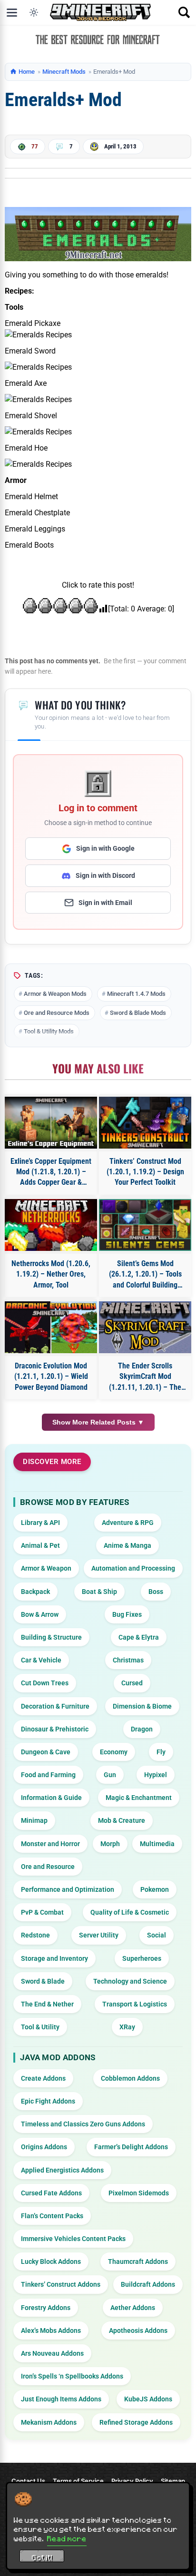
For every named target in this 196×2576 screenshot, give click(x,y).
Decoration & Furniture (55, 1706)
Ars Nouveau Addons (52, 2353)
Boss (156, 1592)
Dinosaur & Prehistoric (55, 1729)
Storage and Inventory (54, 1958)
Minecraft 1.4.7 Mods (136, 994)
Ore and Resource (48, 1867)
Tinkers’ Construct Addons (61, 2284)
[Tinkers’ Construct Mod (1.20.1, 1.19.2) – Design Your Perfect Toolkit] (145, 1123)
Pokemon (155, 1889)
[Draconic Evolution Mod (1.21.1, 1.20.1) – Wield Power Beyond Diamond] (51, 1327)
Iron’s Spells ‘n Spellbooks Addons (72, 2376)
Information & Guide (51, 1798)
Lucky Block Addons (51, 2261)
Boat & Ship (99, 1592)
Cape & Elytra (139, 1637)
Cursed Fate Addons (51, 2193)
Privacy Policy (132, 2481)
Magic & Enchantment (139, 1798)
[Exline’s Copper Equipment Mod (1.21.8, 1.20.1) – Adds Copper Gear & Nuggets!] (51, 1123)
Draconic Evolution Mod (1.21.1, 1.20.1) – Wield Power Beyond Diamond (51, 1376)
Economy (114, 1752)
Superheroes (142, 1958)
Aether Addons (133, 2308)
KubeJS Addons (148, 2399)
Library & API (40, 1523)
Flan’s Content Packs (52, 2216)
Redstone (35, 1935)
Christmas (128, 1660)
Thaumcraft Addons (138, 2261)
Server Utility (99, 1935)
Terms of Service (78, 2481)
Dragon (142, 1729)
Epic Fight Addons (48, 2101)
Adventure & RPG (128, 1523)
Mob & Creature (122, 1820)
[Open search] (184, 12)
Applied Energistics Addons (62, 2170)
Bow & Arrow (40, 1614)
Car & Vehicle (41, 1660)
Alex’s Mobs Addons (51, 2330)
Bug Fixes (127, 1614)
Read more (67, 2538)
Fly (161, 1752)
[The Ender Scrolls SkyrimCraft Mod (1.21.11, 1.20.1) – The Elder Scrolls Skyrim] (145, 1327)
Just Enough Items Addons (61, 2399)
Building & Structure (51, 1637)
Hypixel (156, 1775)
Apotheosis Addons (138, 2330)
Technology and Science (130, 1981)
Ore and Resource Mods (57, 1013)
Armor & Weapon (46, 1568)
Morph (110, 1844)
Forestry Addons (46, 2308)
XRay (127, 2027)
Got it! (42, 2557)
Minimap (34, 1820)
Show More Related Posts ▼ (98, 1422)
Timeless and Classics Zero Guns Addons (83, 2124)
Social (157, 1935)
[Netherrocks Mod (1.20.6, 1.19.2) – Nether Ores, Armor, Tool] (51, 1225)
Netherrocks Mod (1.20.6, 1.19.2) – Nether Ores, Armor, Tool (51, 1274)
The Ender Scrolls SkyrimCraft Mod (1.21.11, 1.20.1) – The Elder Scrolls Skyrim (145, 1377)
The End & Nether (47, 2004)
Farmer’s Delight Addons (131, 2147)
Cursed (132, 1683)
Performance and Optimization (68, 1889)
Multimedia (157, 1844)
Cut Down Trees (45, 1683)
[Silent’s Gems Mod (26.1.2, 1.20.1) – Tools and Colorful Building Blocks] (145, 1225)
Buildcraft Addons (148, 2284)
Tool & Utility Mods (49, 1031)
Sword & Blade (43, 1981)
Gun (110, 1775)
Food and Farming (48, 1775)
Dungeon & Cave (46, 1752)
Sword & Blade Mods (138, 1013)
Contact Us (28, 2481)
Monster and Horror (50, 1844)
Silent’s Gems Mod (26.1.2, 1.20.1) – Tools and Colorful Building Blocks (145, 1275)
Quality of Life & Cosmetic (130, 1912)
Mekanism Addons (49, 2422)
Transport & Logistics (135, 2004)
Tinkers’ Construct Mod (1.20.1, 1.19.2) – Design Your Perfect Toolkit (145, 1172)
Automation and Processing (133, 1568)
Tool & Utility (40, 2027)
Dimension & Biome (142, 1706)
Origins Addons (44, 2147)
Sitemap (173, 2481)
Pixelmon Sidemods (139, 2193)
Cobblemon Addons (130, 2078)
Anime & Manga (127, 1545)
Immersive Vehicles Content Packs (73, 2239)
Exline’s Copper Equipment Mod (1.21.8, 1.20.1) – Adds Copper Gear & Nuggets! (51, 1172)
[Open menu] (12, 12)
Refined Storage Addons (136, 2422)
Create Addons (43, 2078)
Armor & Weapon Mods (55, 994)
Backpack (35, 1592)
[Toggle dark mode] (34, 12)
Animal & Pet (40, 1545)
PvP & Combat (42, 1912)
